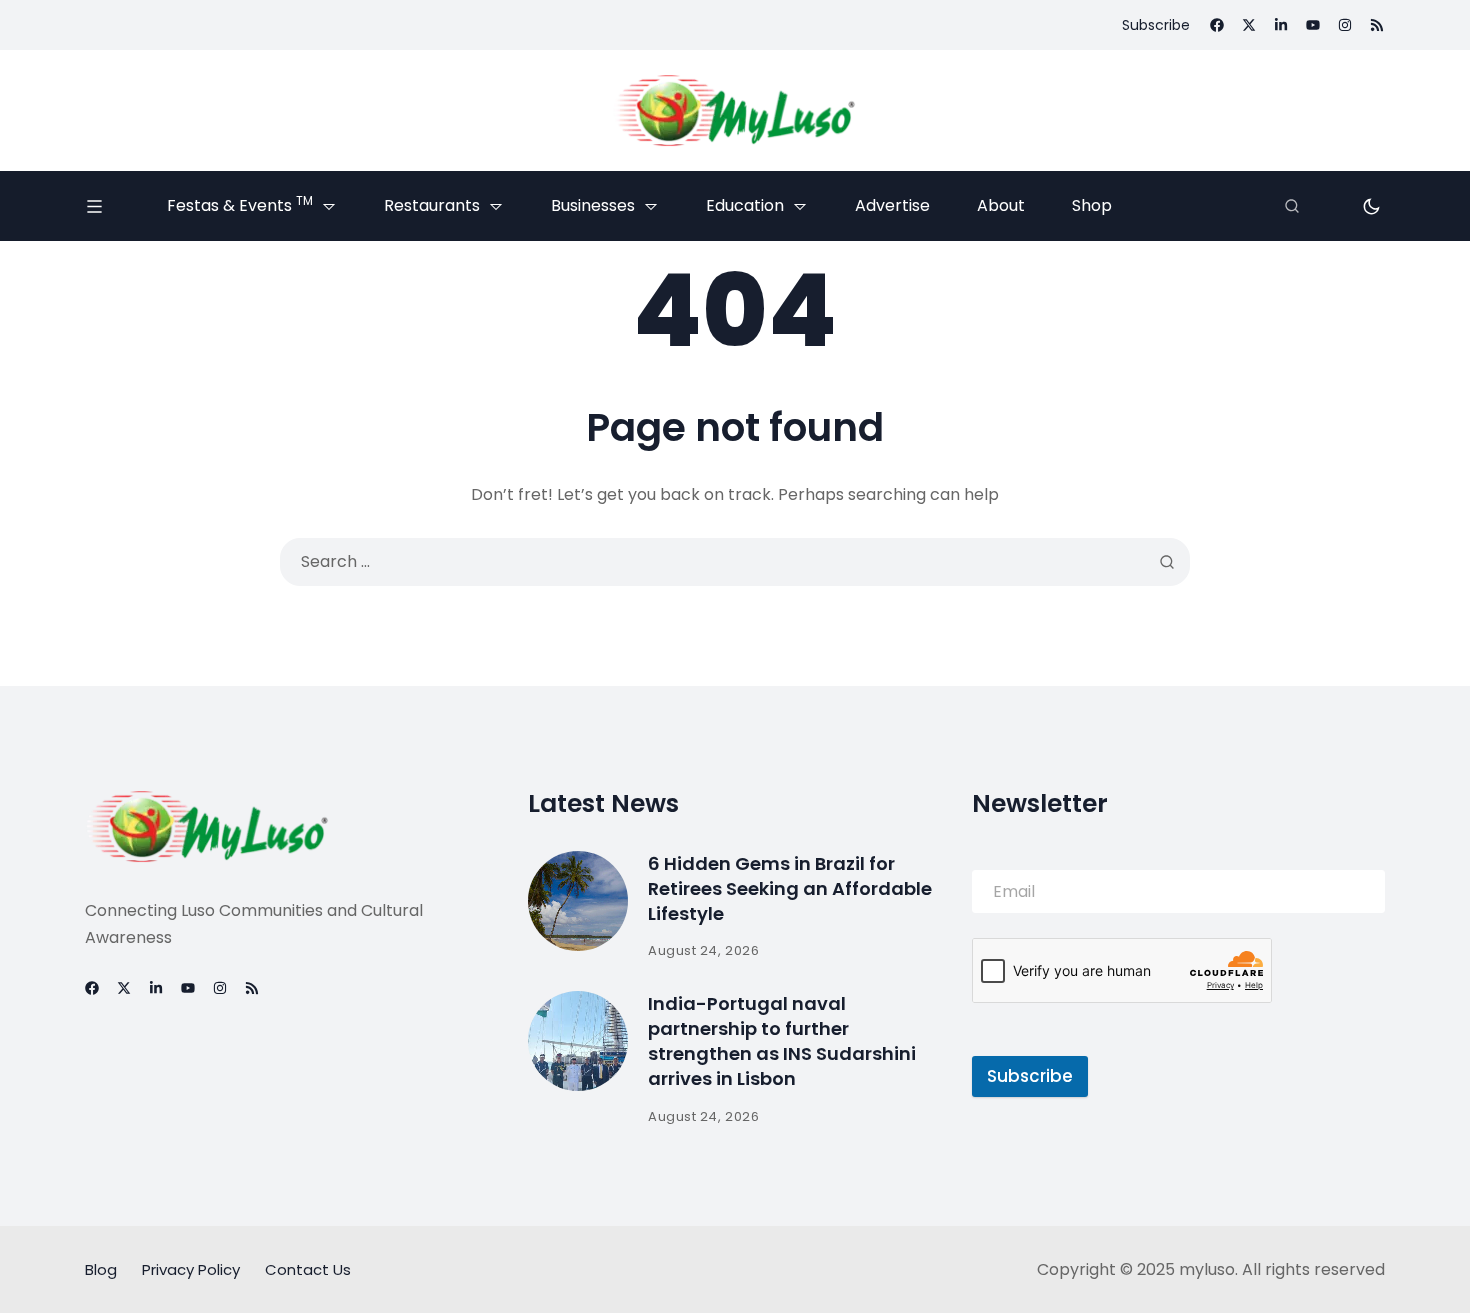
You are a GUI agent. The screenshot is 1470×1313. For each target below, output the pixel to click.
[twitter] (1249, 25)
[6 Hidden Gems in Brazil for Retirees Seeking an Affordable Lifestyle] (578, 901)
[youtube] (1313, 25)
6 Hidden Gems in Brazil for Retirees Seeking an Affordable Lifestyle (790, 888)
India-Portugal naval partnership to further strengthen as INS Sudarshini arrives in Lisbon (782, 1041)
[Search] (1292, 206)
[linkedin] (1281, 25)
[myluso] (735, 110)
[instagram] (1345, 25)
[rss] (1377, 25)
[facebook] (1217, 25)
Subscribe (1030, 1076)
